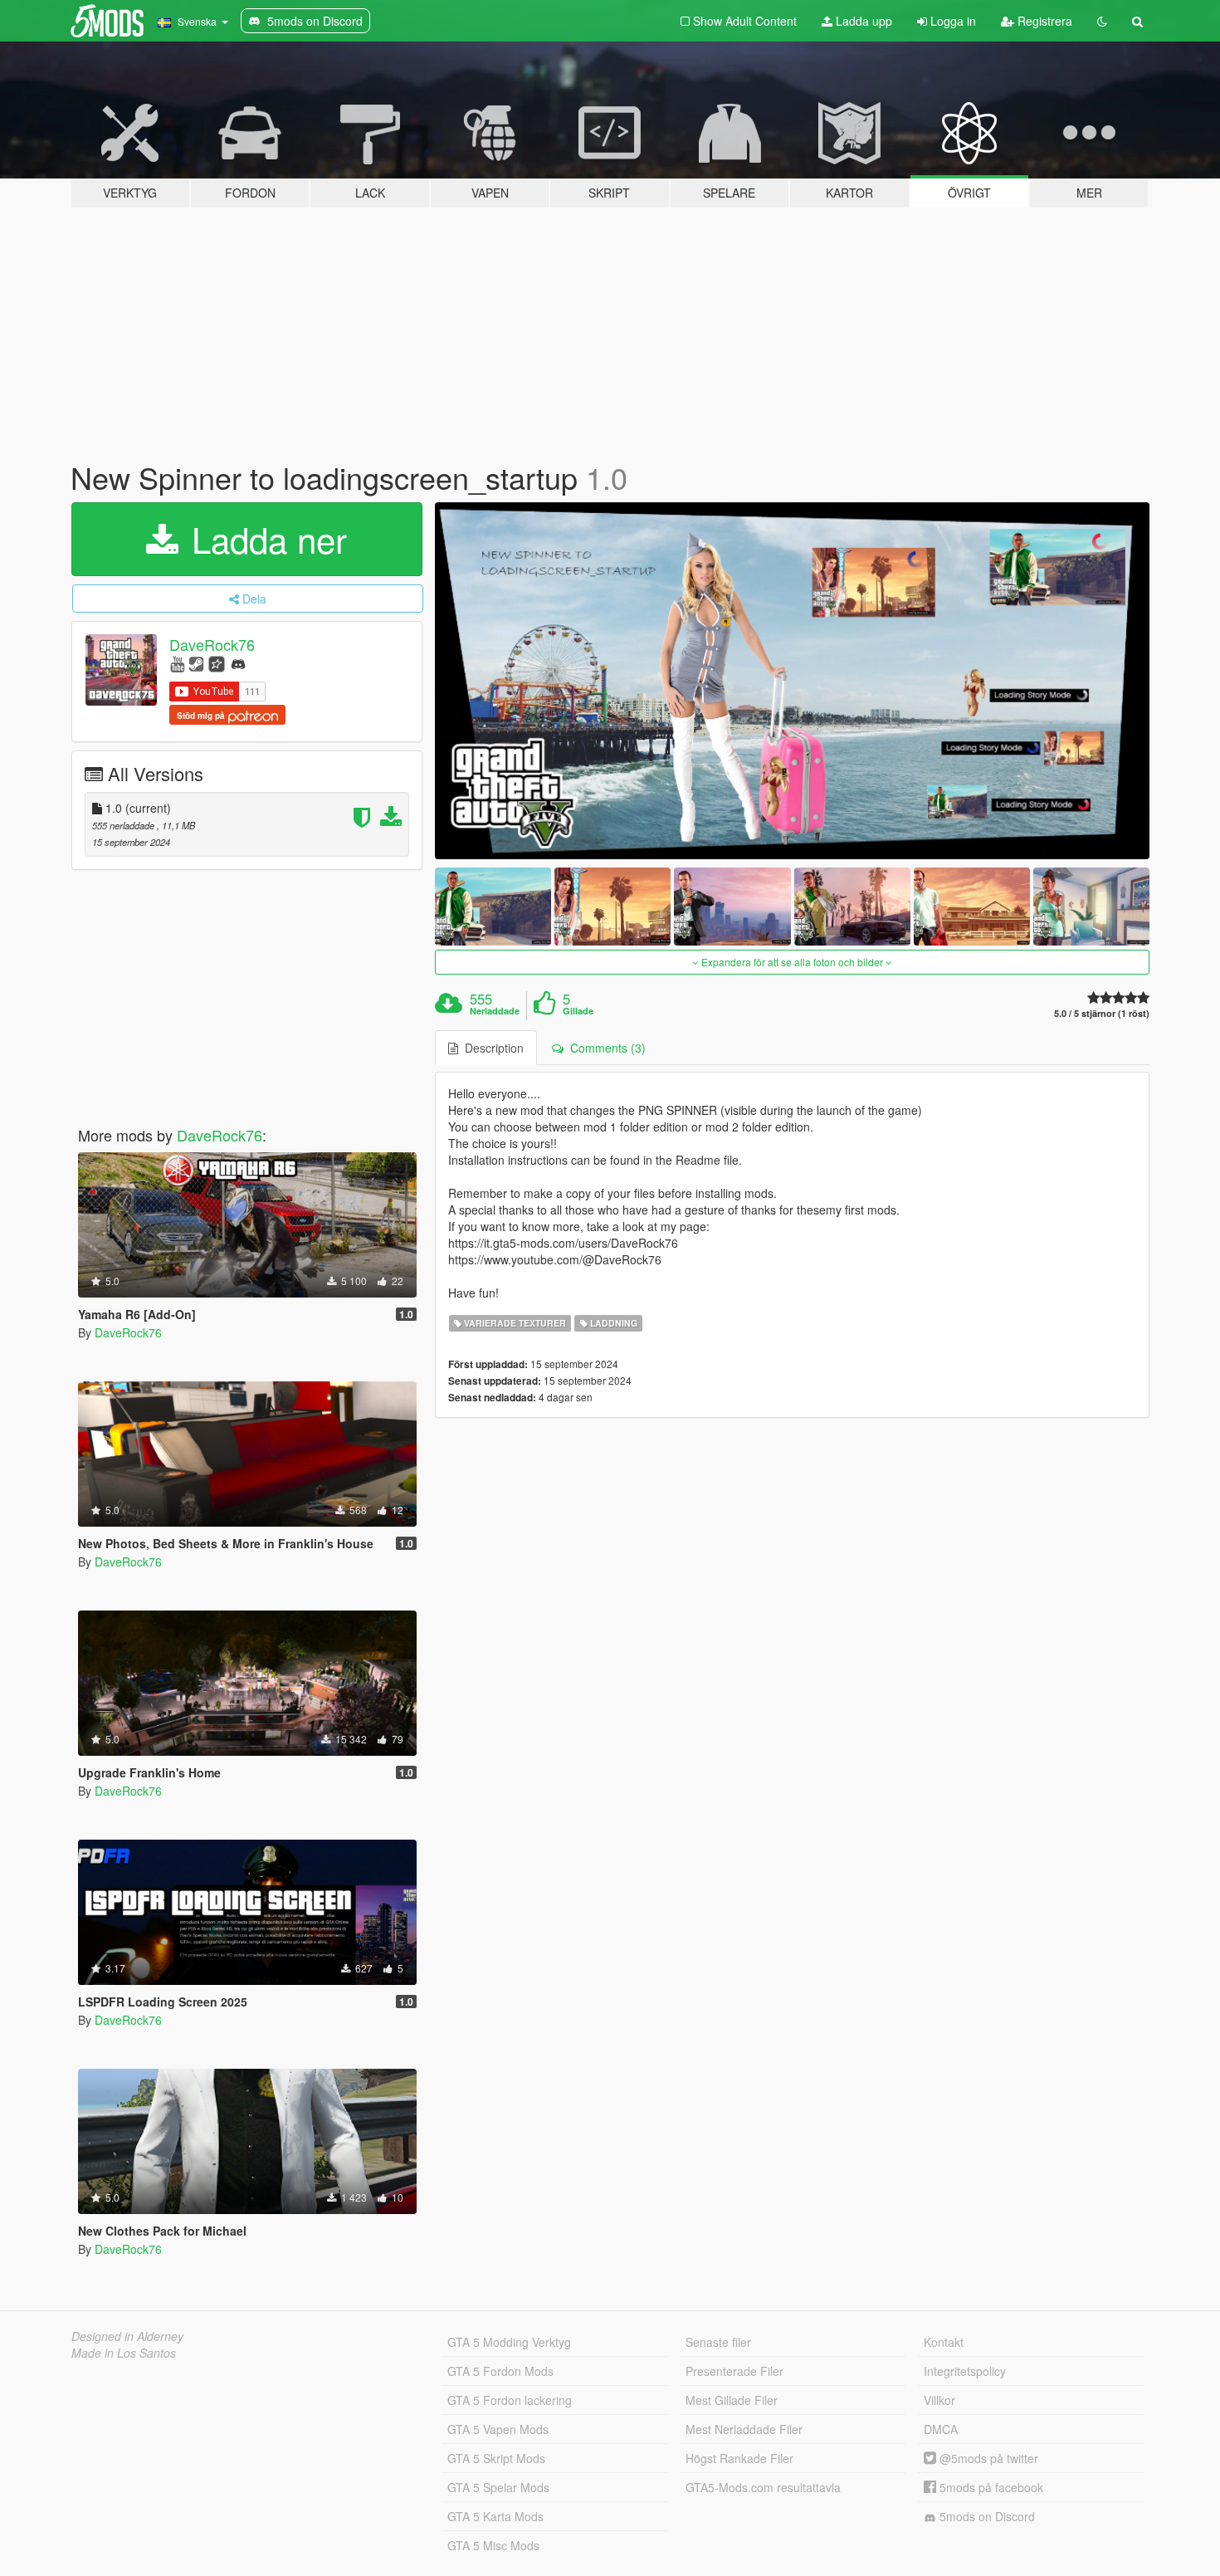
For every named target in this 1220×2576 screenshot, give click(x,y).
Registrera (1043, 21)
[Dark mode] (1102, 21)
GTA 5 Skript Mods (496, 2458)
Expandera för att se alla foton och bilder (792, 962)
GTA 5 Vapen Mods (498, 2429)
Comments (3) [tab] (605, 1048)
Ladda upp (862, 21)
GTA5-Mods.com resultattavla (763, 2487)
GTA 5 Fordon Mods (500, 2371)
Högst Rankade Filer (739, 2458)
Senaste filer (718, 2342)
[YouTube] (177, 663)
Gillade (578, 1011)
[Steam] (196, 663)
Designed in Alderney (127, 2336)
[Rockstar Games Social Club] (217, 663)
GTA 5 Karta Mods (495, 2516)
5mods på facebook (990, 2487)
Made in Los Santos (124, 2353)
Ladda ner (264, 539)
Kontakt (944, 2342)
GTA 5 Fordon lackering (510, 2400)
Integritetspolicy (965, 2371)
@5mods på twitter (987, 2458)
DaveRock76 (212, 644)
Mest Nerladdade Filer (744, 2429)
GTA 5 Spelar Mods (498, 2487)
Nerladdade (495, 1011)
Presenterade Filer (734, 2371)
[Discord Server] (238, 663)
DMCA (941, 2429)
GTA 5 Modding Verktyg (509, 2342)
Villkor (939, 2400)
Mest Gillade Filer (732, 2400)
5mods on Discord (986, 2516)
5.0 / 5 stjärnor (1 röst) (1102, 1013)
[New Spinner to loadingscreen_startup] (793, 681)
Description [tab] (491, 1048)
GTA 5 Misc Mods (493, 2545)
